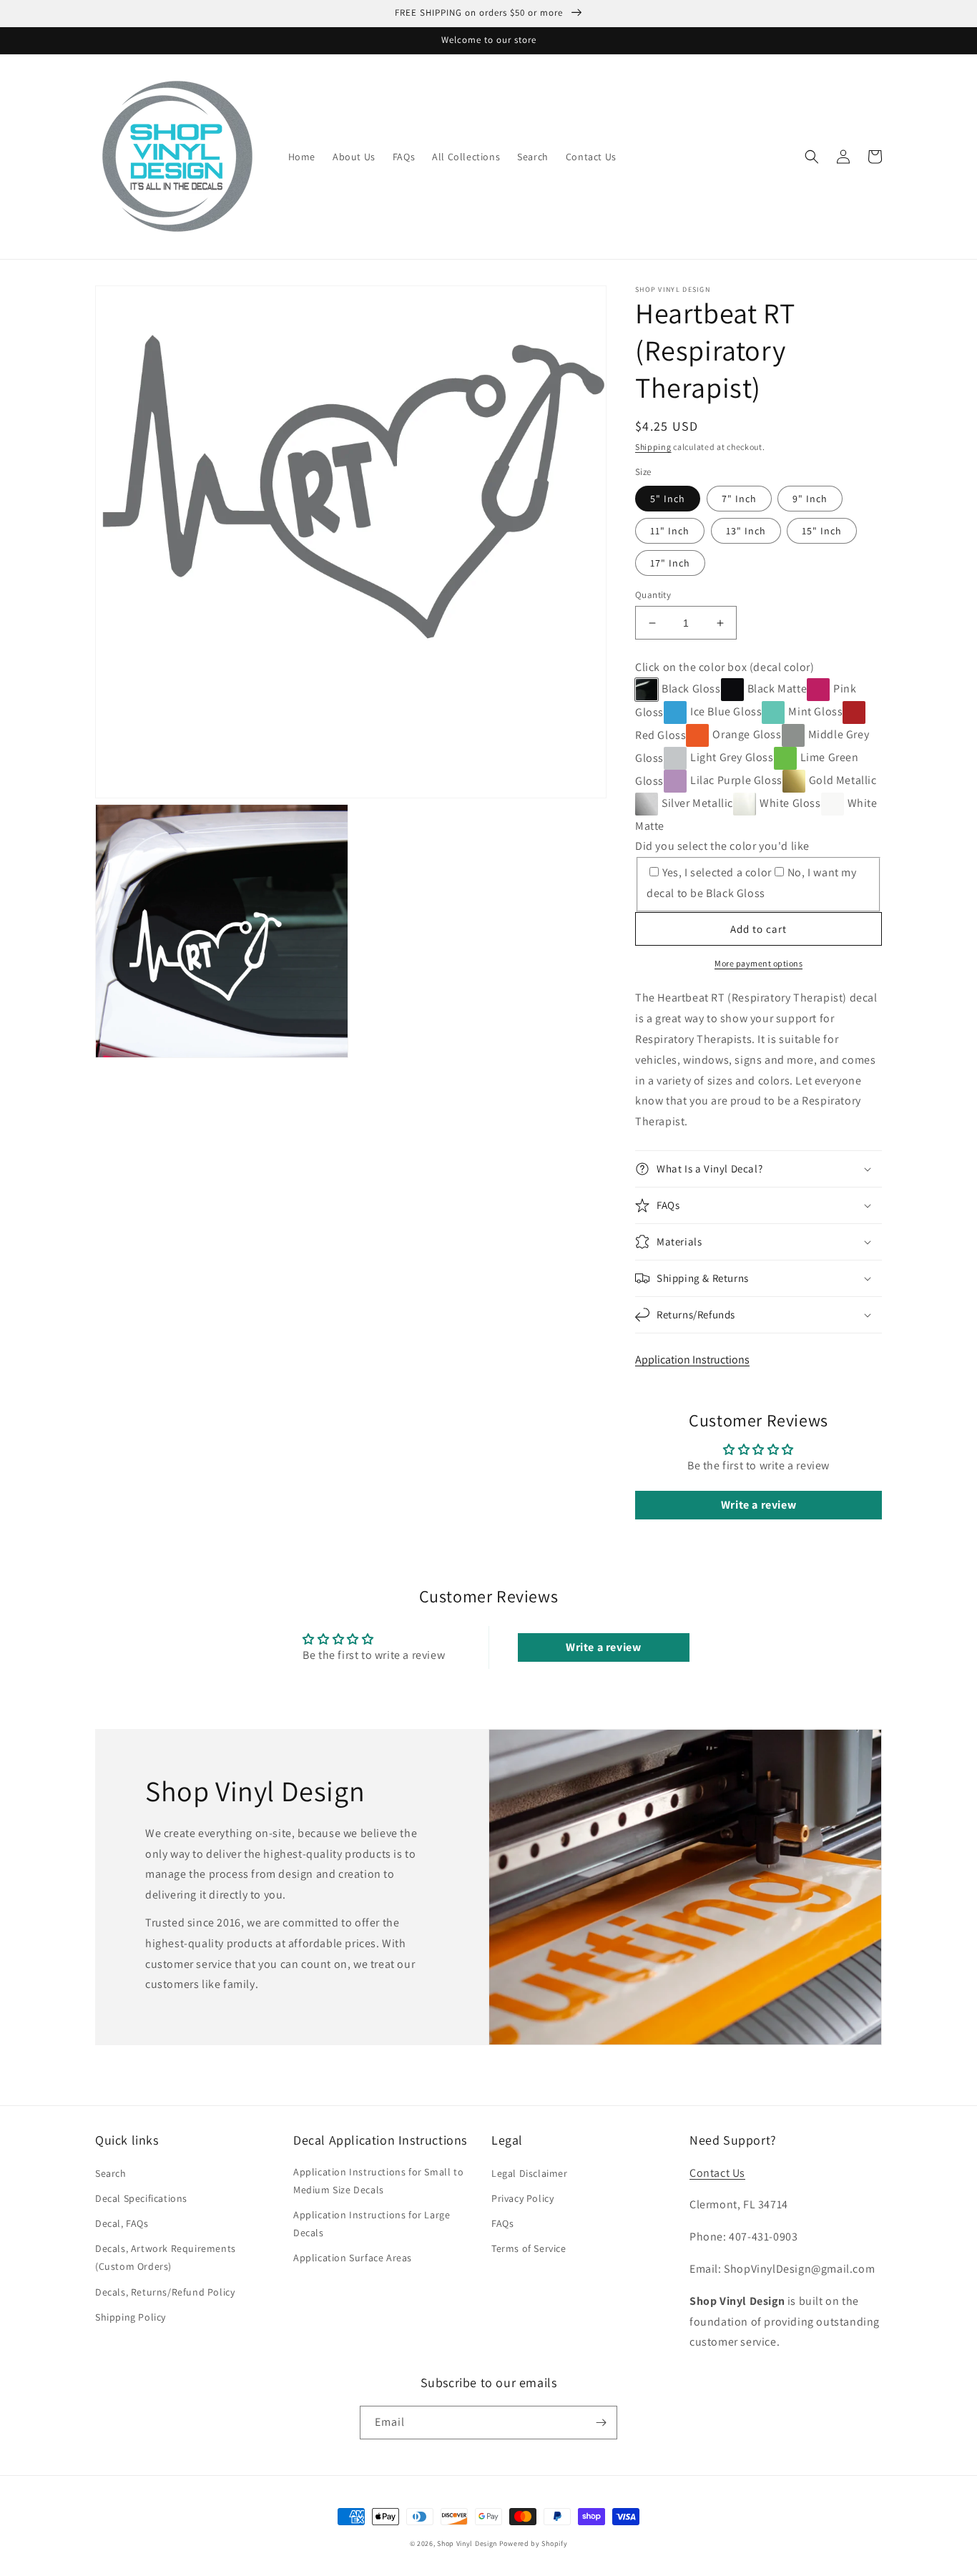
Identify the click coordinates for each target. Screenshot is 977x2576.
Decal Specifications (141, 2198)
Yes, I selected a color (717, 872)
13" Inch (746, 531)
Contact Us (717, 2173)
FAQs (502, 2223)
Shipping (653, 447)
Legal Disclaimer (530, 2173)
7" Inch (739, 499)
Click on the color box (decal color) (725, 667)
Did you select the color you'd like (722, 846)
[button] (812, 157)
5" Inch (668, 499)
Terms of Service (529, 2248)
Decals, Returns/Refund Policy (165, 2292)
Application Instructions (692, 1360)
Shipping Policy (131, 2317)
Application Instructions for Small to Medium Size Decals (378, 2181)
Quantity (653, 595)
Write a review (758, 1505)
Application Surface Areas (353, 2258)
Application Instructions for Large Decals (372, 2224)
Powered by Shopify (534, 2543)
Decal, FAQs (122, 2223)
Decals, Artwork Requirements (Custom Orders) (166, 2257)
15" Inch (822, 531)
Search (111, 2173)
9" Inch (810, 499)
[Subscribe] (601, 2423)
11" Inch (670, 531)
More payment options (758, 963)
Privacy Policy (522, 2198)
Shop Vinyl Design (468, 2543)
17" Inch (670, 563)
